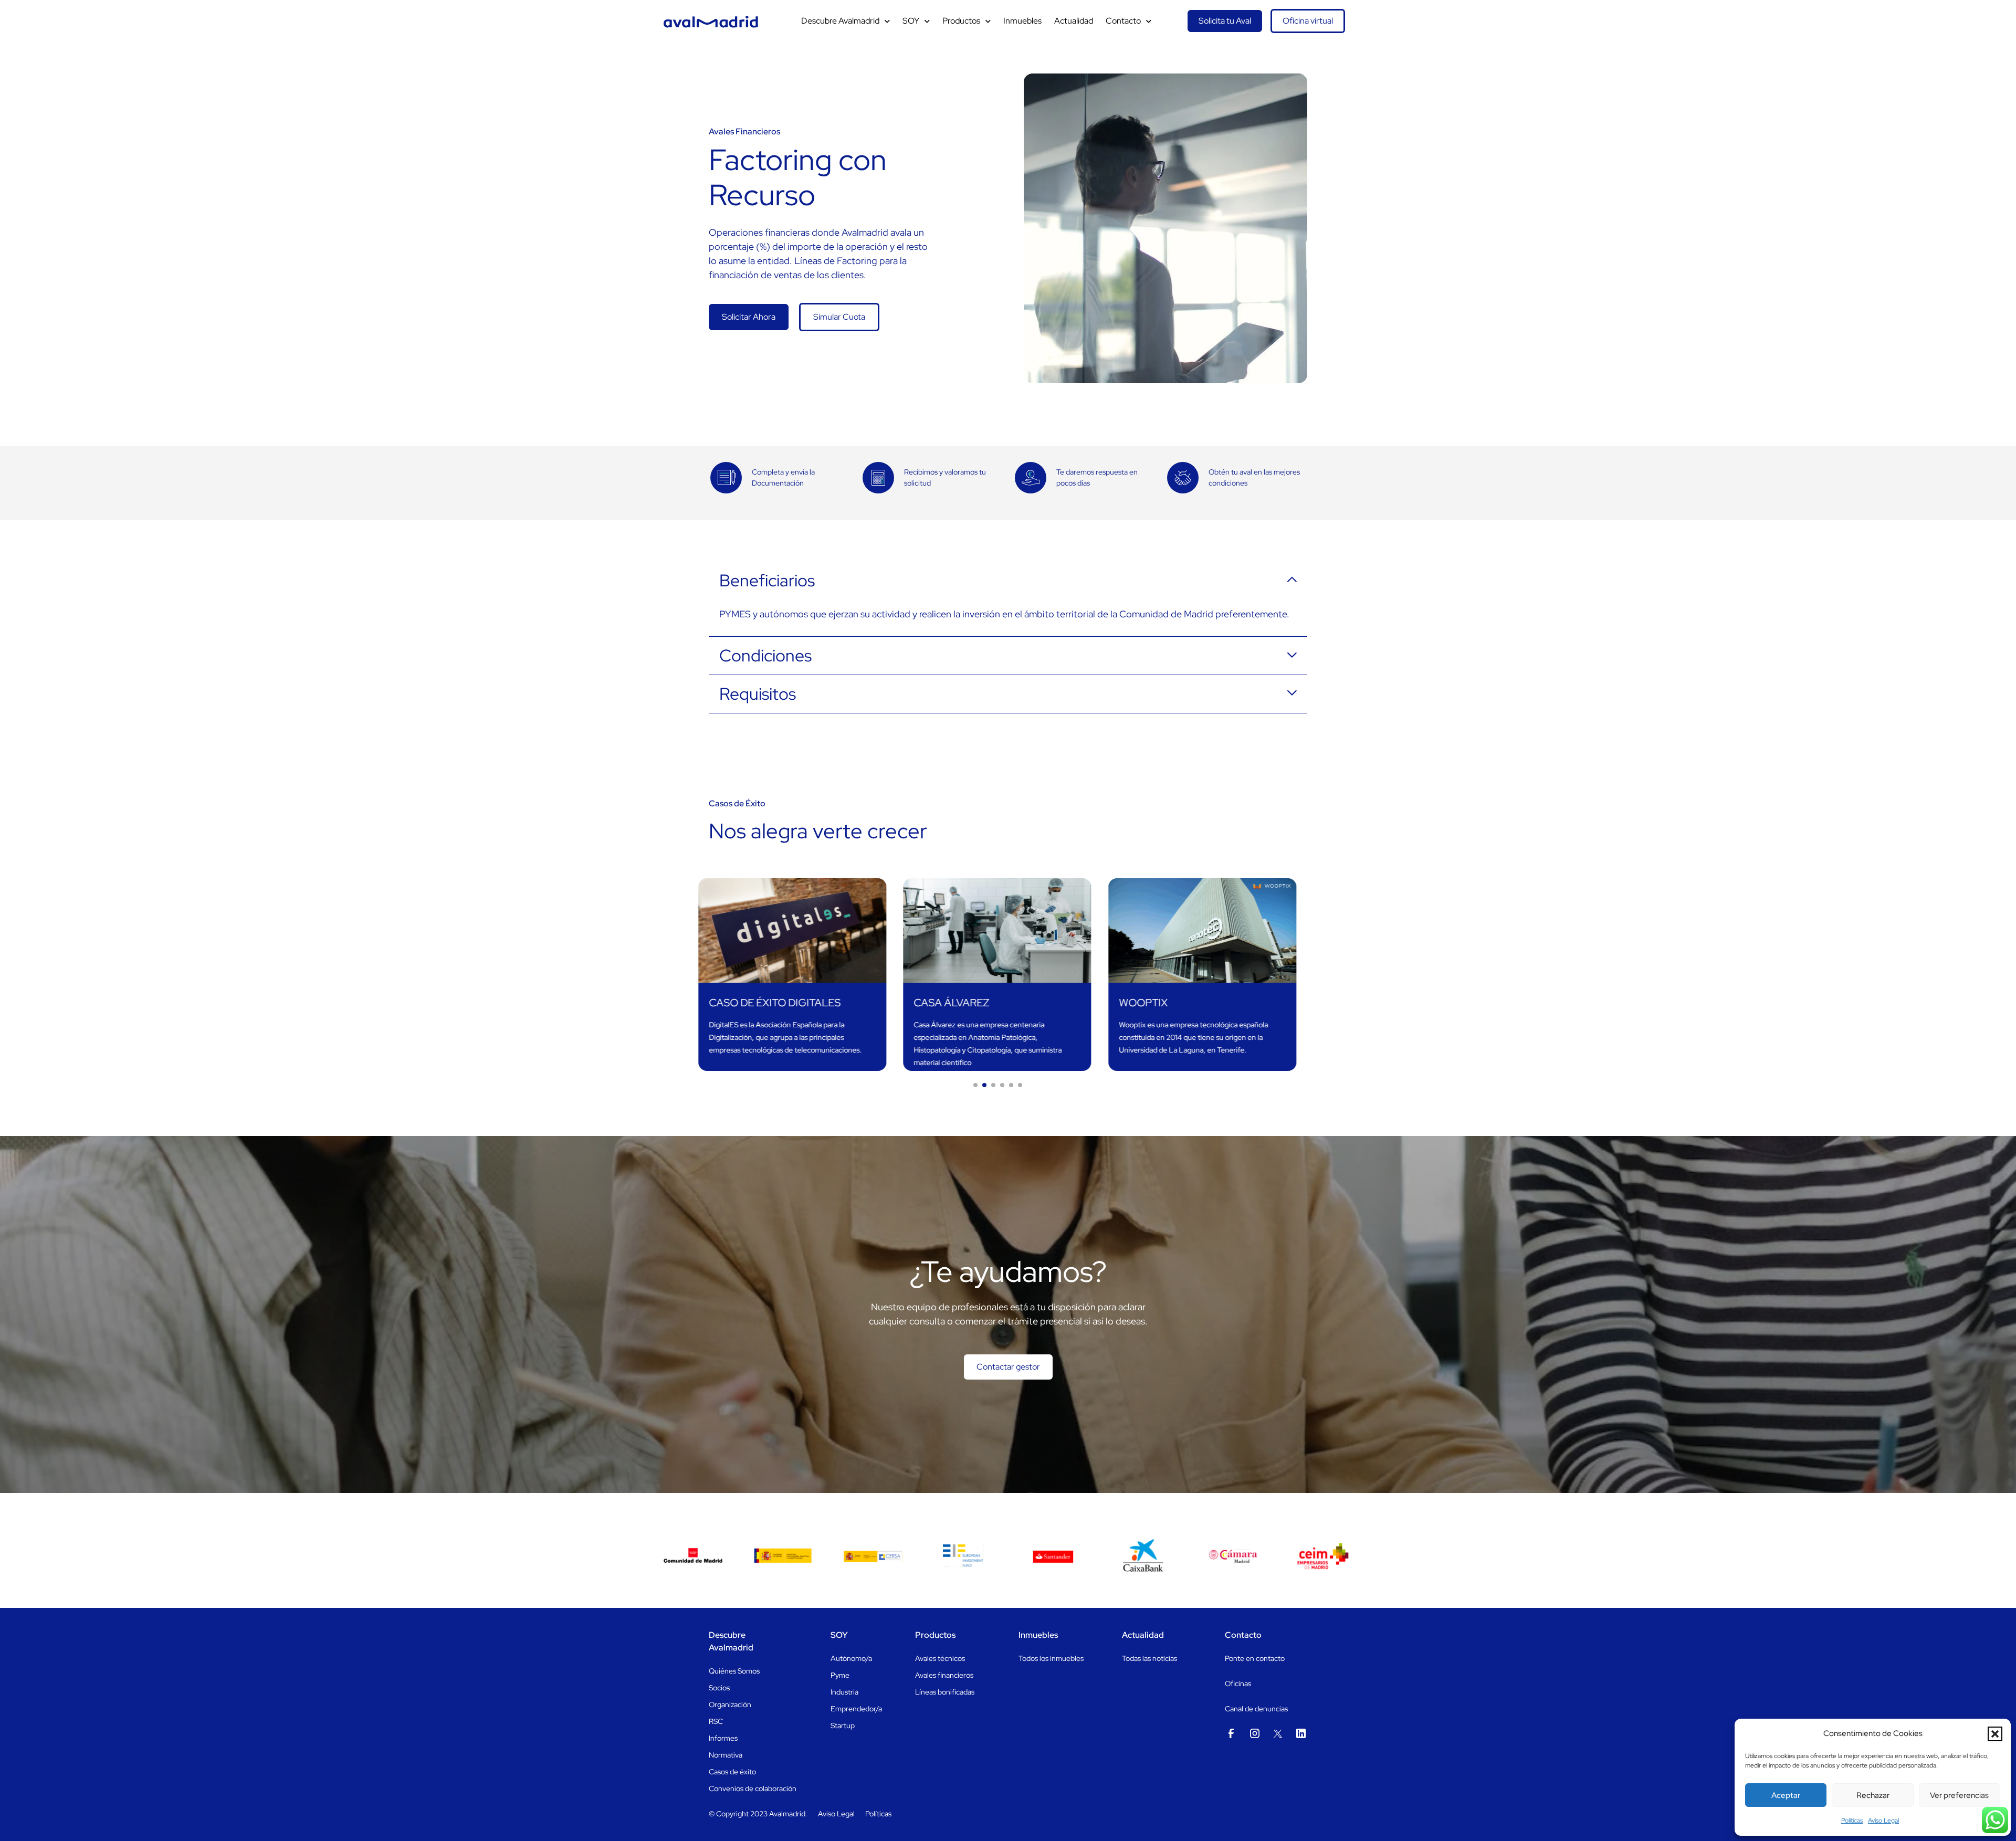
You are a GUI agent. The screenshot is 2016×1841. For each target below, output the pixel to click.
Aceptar (1786, 1795)
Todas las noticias (1149, 1658)
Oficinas (1238, 1684)
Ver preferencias (1959, 1795)
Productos (961, 21)
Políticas (878, 1814)
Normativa (726, 1755)
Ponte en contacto (1255, 1658)
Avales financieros (944, 1675)
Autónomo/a (851, 1658)
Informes (723, 1738)
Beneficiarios (767, 581)
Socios (719, 1688)
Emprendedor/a (856, 1709)
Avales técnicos (940, 1658)
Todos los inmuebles (1051, 1658)
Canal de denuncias (1256, 1709)
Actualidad (1074, 21)
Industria (844, 1692)
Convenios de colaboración (753, 1789)
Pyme (840, 1675)
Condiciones (765, 656)
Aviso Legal (1883, 1821)
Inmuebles (1022, 21)
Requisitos (758, 694)
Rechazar (1873, 1795)
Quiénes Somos (734, 1671)
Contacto (1123, 21)
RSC (716, 1721)
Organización (730, 1705)
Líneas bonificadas (945, 1692)
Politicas (1852, 1821)
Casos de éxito (732, 1772)
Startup (843, 1726)
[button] (1995, 1734)
